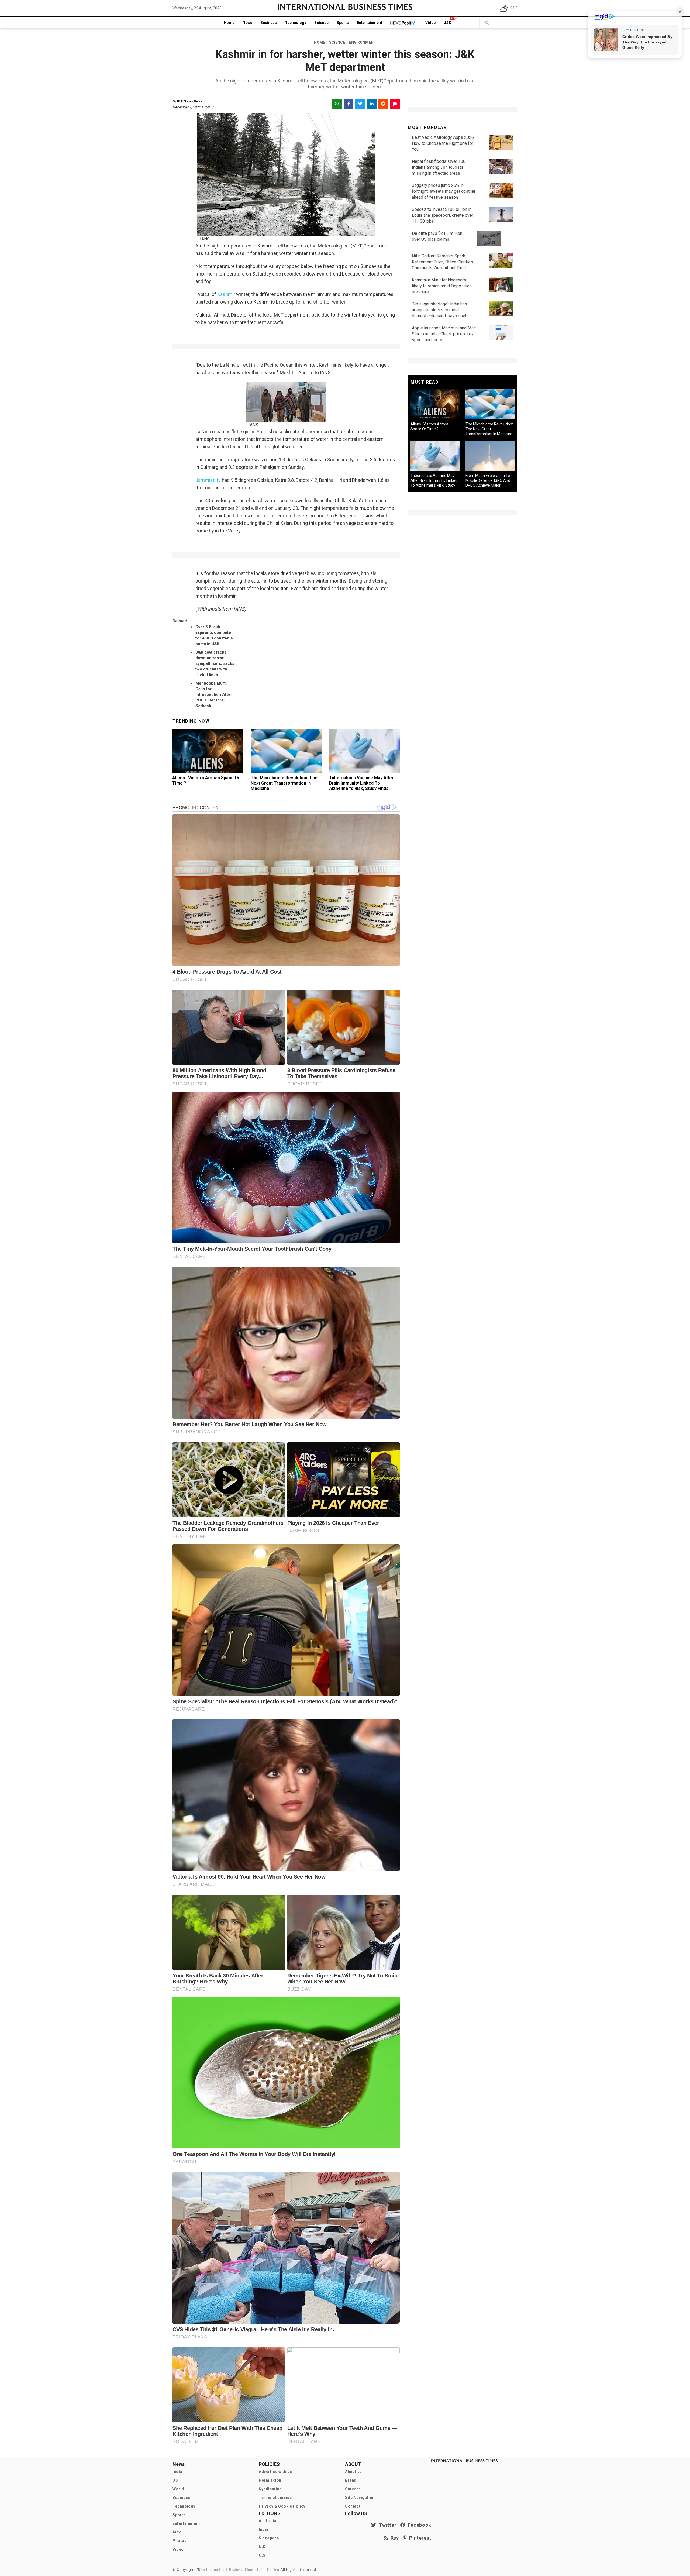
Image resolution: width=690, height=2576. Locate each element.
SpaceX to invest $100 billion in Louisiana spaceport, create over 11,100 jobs (443, 215)
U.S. (263, 2555)
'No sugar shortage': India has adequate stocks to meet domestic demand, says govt (439, 310)
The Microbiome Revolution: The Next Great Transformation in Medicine (284, 783)
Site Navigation (360, 2498)
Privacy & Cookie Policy (282, 2506)
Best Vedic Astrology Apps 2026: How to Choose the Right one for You (443, 143)
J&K (448, 23)
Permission (270, 2480)
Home (229, 23)
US (175, 2480)
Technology (296, 23)
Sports (343, 23)
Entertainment (370, 23)
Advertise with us (275, 2472)
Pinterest (419, 2538)
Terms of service (275, 2498)
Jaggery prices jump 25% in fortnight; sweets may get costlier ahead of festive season (444, 191)
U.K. (263, 2547)
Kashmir (226, 294)
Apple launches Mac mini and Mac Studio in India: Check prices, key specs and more (444, 334)
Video (431, 23)
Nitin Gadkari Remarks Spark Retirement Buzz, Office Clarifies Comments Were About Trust (442, 262)
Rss (394, 2538)
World (178, 2489)
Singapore (269, 2538)
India (177, 2472)
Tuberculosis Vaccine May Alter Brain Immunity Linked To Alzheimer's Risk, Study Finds (361, 783)
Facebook (418, 2525)
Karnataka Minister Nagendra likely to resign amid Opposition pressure (442, 286)
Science (321, 23)
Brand (351, 2480)
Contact (353, 2506)
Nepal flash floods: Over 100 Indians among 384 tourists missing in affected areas (439, 167)
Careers (353, 2489)
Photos (180, 2541)
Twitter (386, 2525)
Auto (177, 2532)
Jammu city (208, 480)
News (247, 23)
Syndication (270, 2489)
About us (353, 2472)
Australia (268, 2521)
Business (269, 23)
